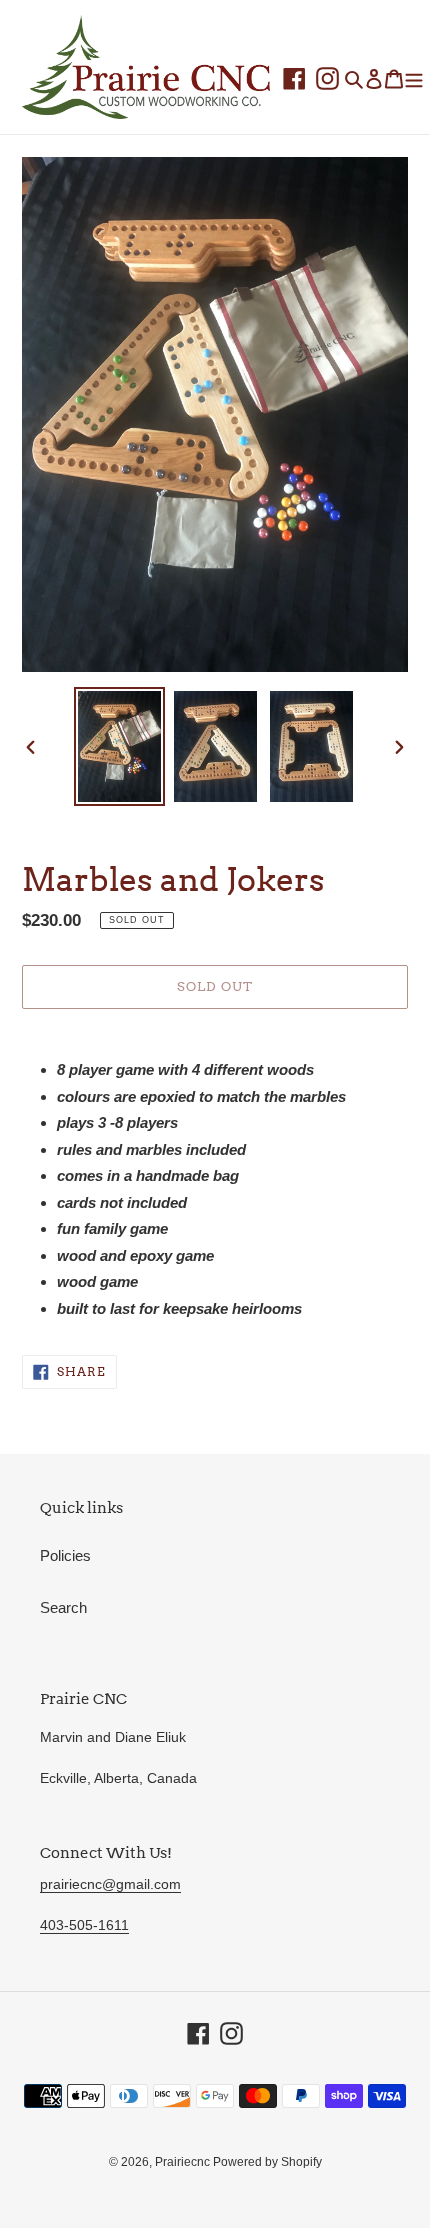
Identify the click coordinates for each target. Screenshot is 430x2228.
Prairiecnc (184, 2162)
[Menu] (414, 78)
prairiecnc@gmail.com (110, 1884)
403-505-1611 (84, 1925)
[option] (120, 746)
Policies (65, 1555)
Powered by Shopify (267, 2162)
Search (63, 1607)
